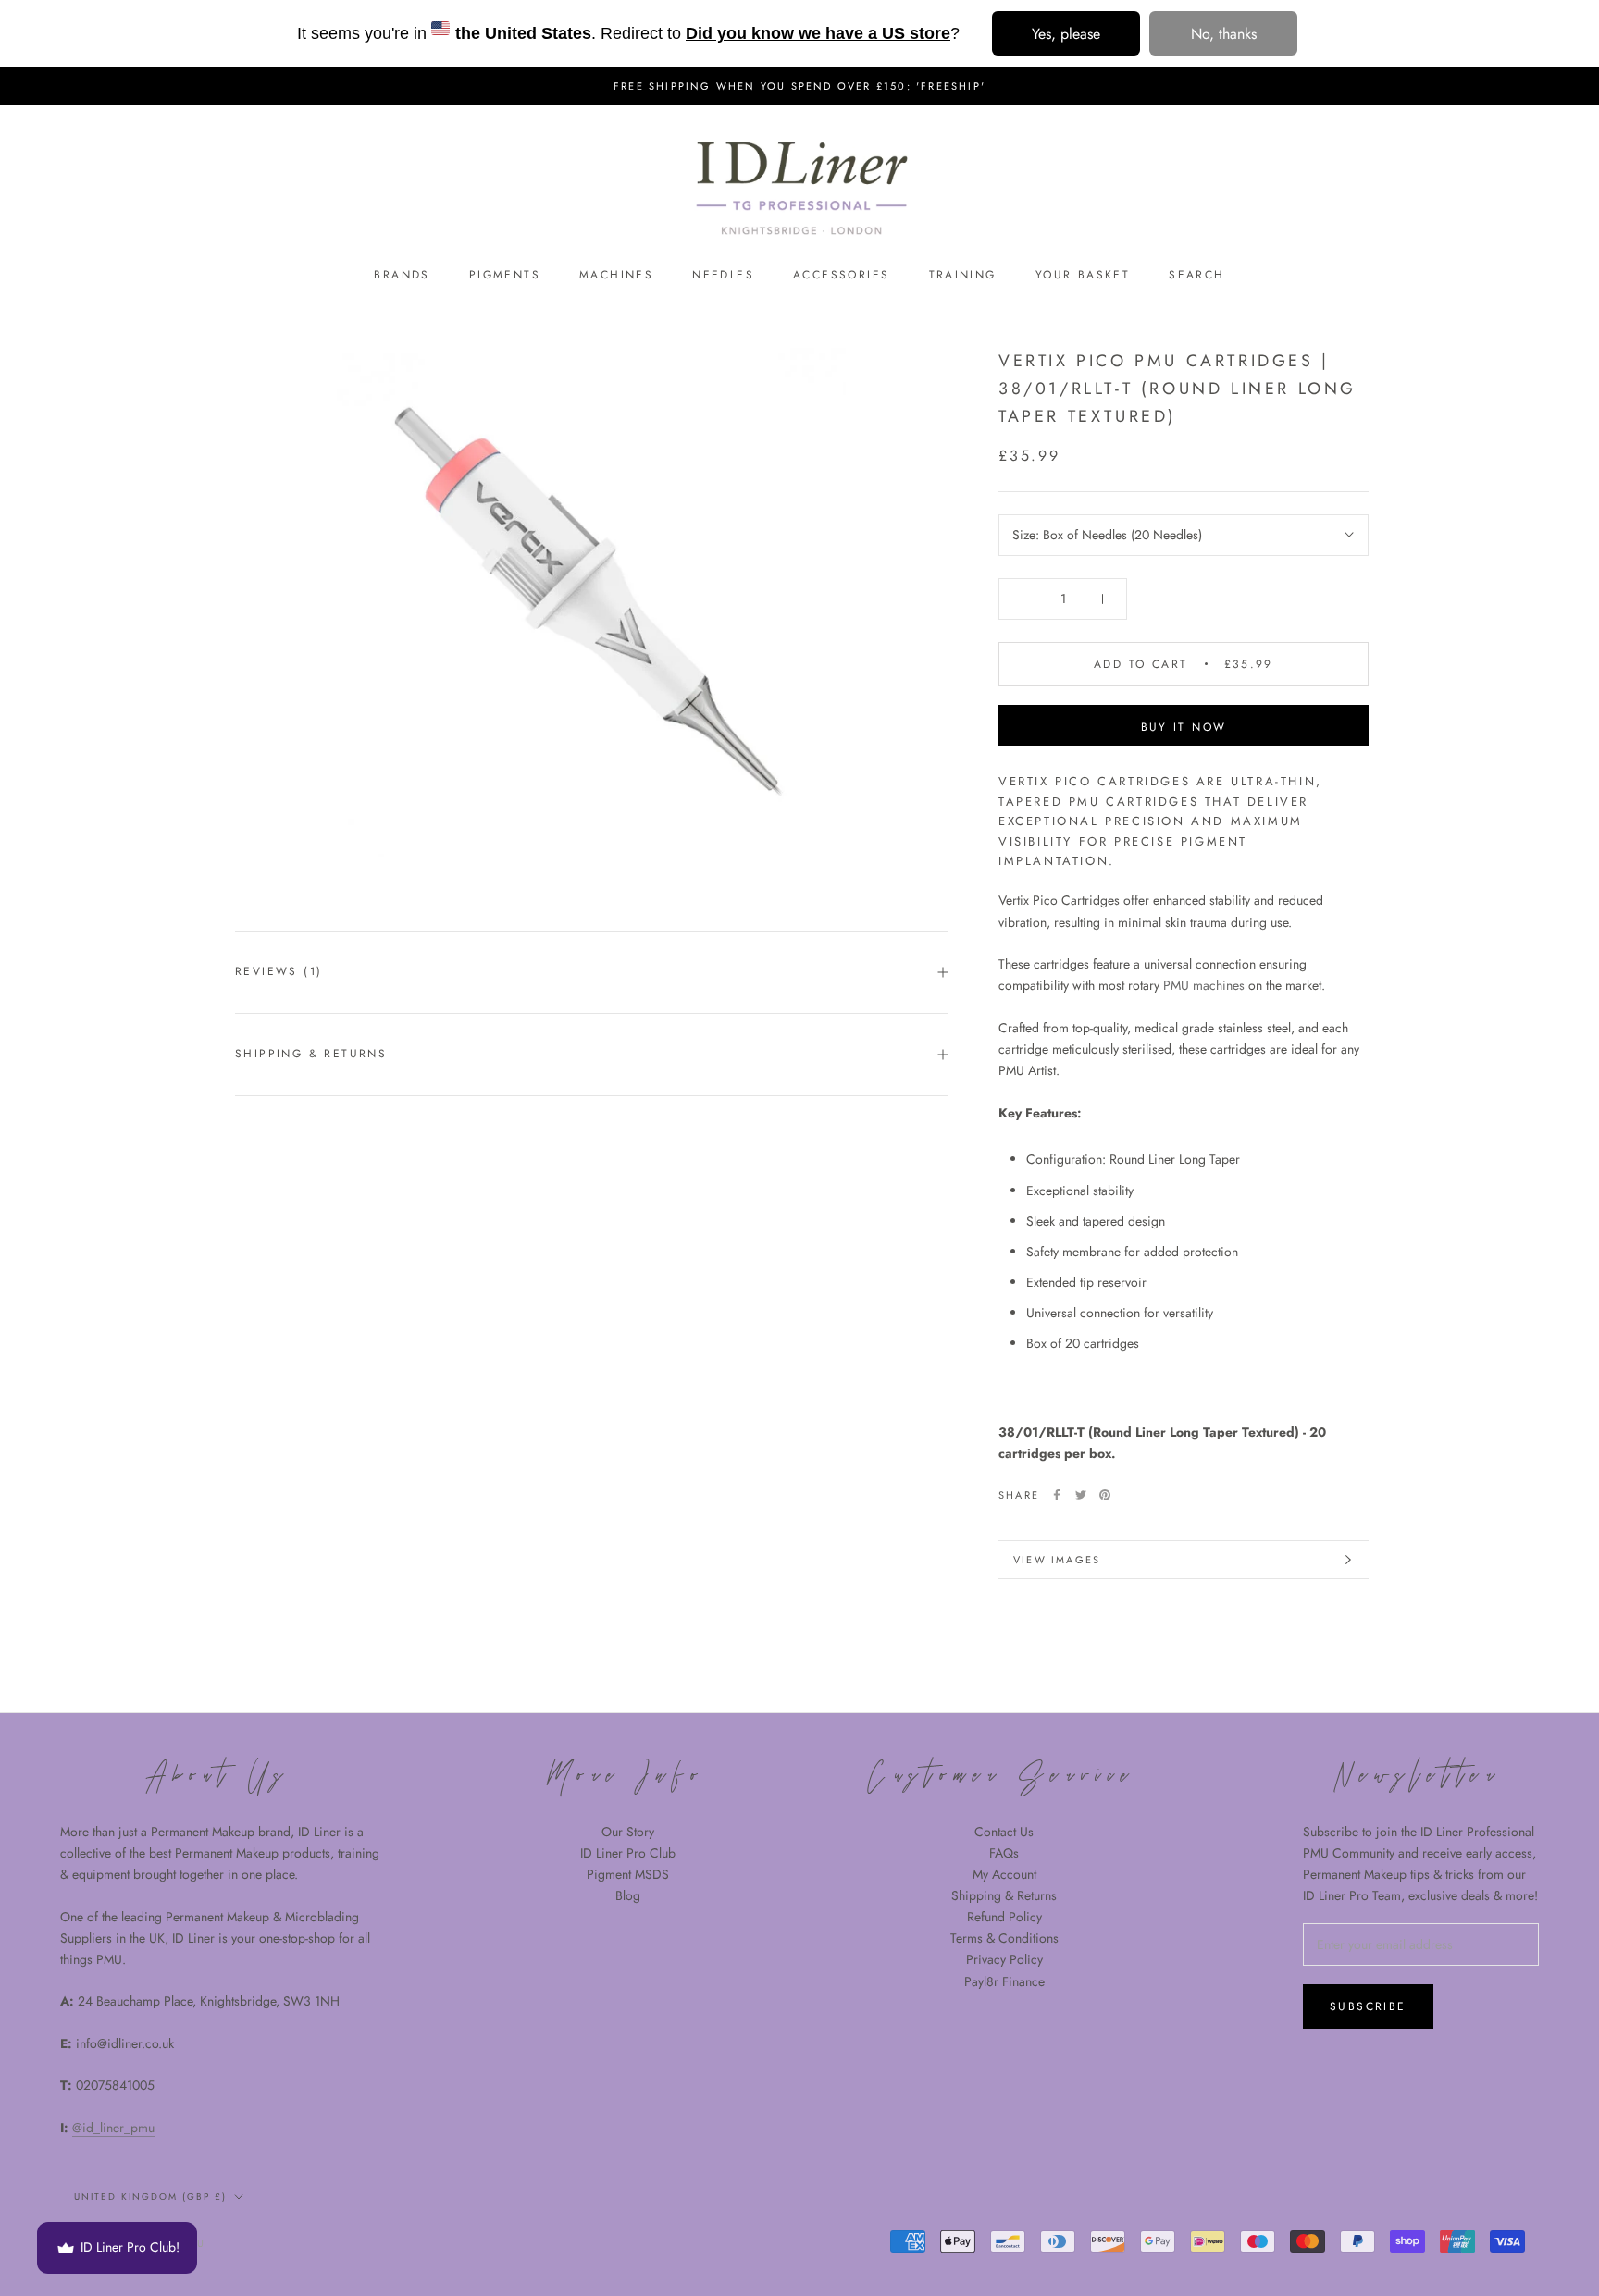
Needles (723, 275)
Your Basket (1083, 275)
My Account (1004, 1874)
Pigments (505, 275)
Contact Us (1004, 1832)
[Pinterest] (1105, 1495)
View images (1057, 1560)
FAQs (1004, 1853)
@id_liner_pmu (113, 2128)
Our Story (628, 1832)
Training (963, 275)
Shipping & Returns (1004, 1895)
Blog (628, 1895)
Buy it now (1184, 727)
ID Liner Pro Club (628, 1853)
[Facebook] (1057, 1495)
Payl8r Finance (1004, 1981)
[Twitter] (1081, 1495)
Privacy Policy (1004, 1959)
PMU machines (1204, 985)
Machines (616, 275)
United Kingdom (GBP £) (150, 2197)
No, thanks (1224, 34)
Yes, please (1066, 34)
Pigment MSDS (628, 1874)
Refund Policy (1004, 1917)
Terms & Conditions (1004, 1938)
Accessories (841, 275)
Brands (402, 275)
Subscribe (1368, 2006)
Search (1196, 275)
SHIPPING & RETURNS (311, 1054)
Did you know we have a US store (818, 33)
